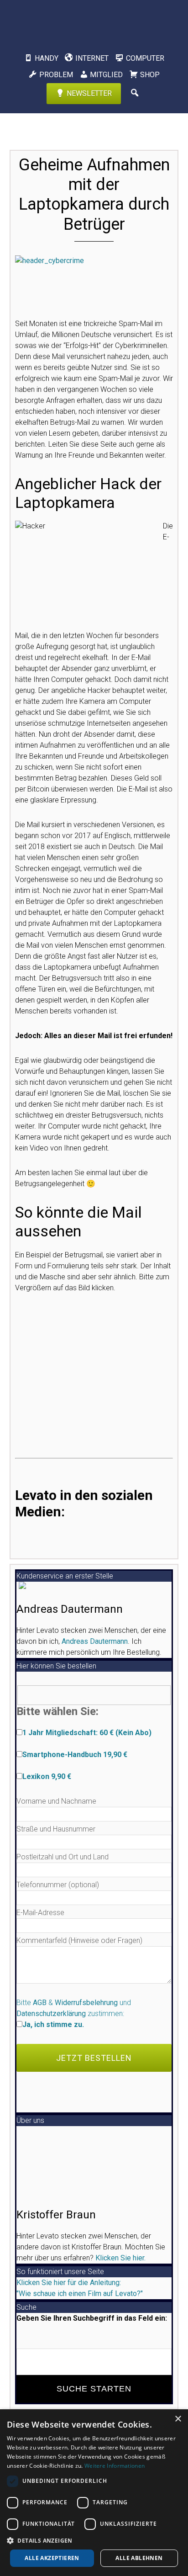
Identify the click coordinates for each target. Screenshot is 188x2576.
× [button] (178, 2419)
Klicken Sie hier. (120, 2258)
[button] (94, 2540)
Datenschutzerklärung (51, 2014)
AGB (40, 2003)
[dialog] (94, 2493)
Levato (94, 21)
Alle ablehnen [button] (139, 2558)
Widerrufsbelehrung (86, 2003)
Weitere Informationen (115, 2466)
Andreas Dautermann (95, 1641)
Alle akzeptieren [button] (52, 2558)
